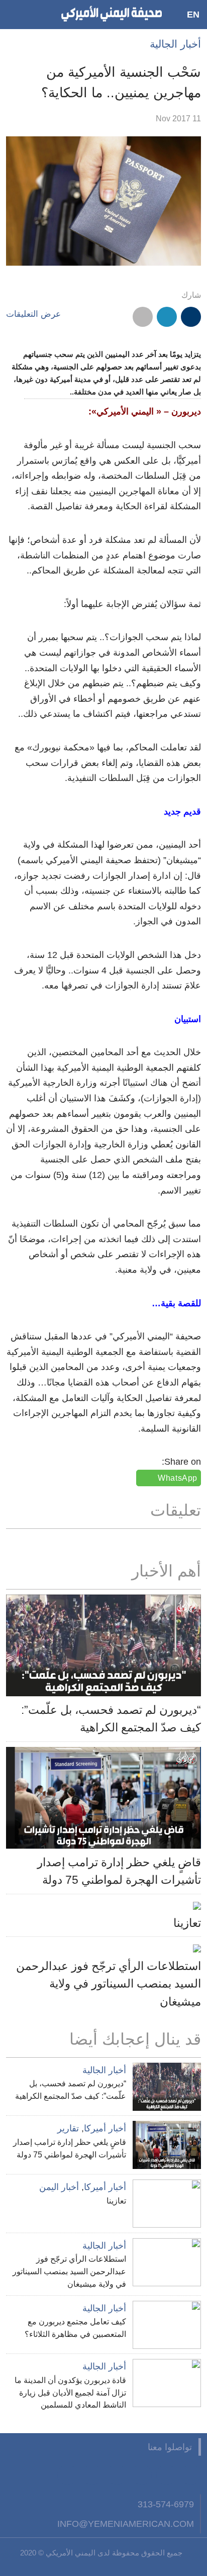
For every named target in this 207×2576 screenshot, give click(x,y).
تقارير (68, 2128)
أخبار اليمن (59, 2187)
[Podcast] (67, 2475)
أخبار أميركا (105, 2128)
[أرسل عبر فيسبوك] (191, 317)
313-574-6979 (166, 2504)
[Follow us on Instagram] (117, 2475)
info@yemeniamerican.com (126, 2524)
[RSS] (92, 2475)
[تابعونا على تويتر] (166, 2475)
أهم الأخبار (166, 1571)
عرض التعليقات (33, 314)
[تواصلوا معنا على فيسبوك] (191, 2475)
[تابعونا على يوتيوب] (142, 2475)
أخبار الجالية (175, 44)
